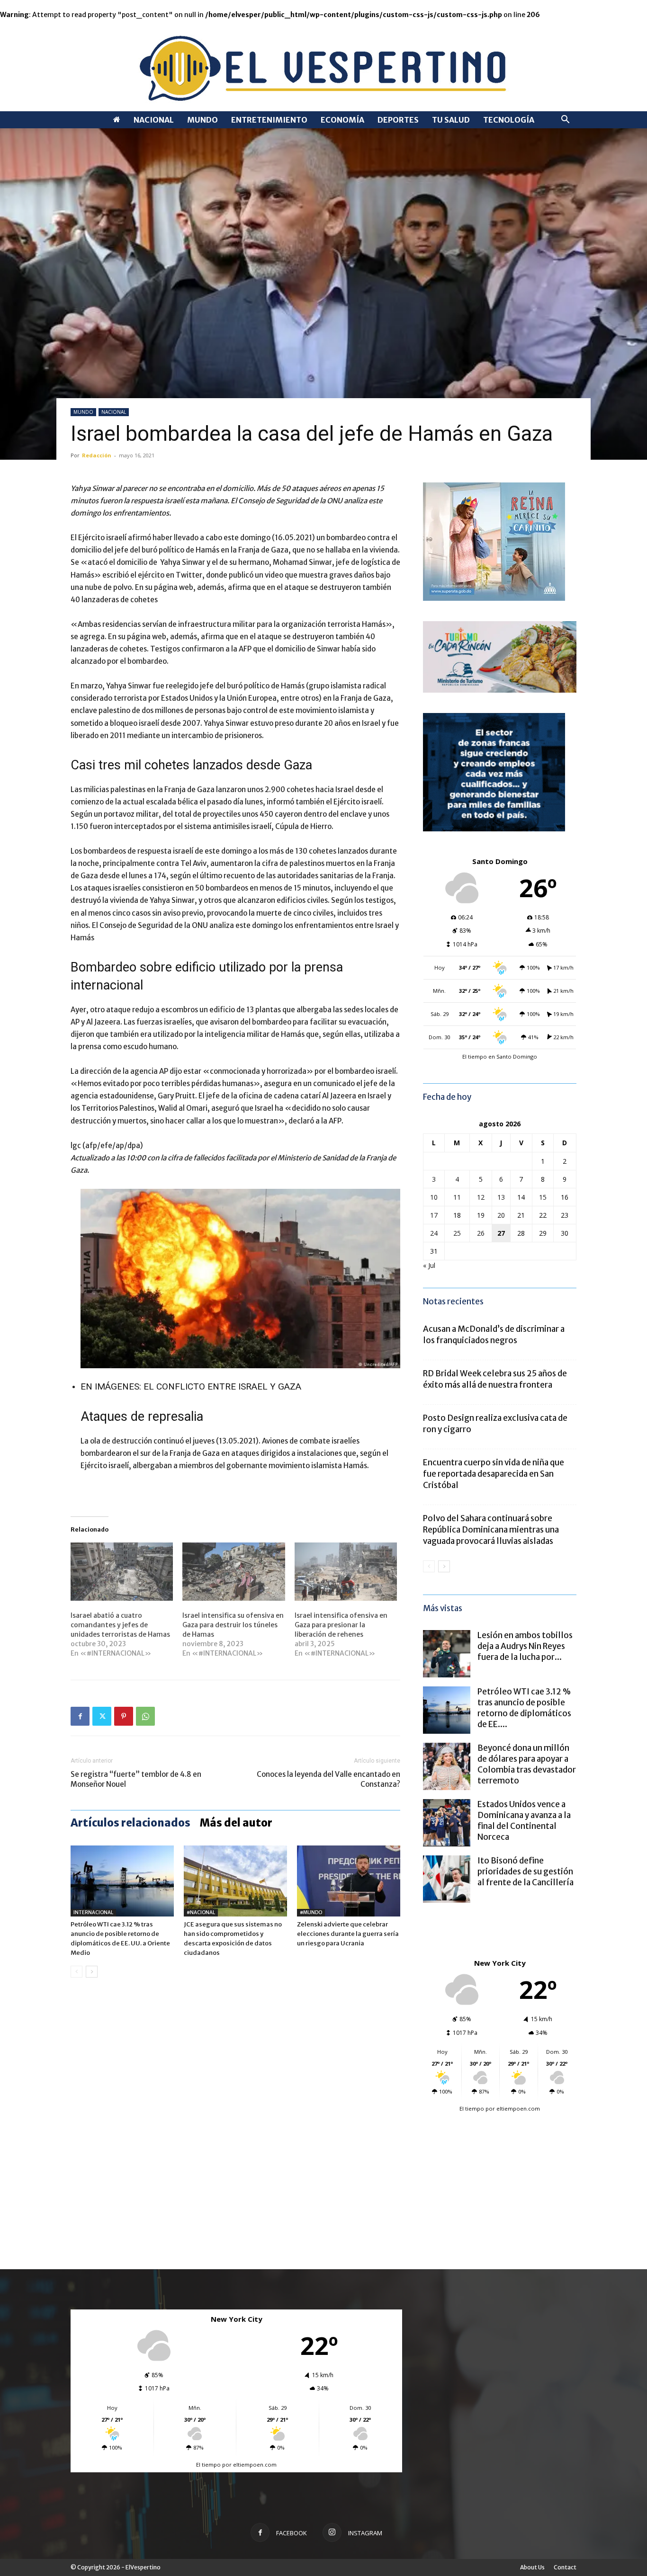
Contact (565, 2567)
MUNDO (202, 120)
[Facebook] (80, 1716)
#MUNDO (311, 1912)
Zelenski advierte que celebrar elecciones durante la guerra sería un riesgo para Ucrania (348, 1934)
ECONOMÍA (342, 120)
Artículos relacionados (130, 1823)
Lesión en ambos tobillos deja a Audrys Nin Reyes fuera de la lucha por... (525, 1646)
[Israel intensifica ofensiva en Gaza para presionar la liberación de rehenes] (346, 1572)
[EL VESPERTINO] (323, 66)
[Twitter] (102, 1716)
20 (501, 1215)
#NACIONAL (201, 1912)
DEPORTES (398, 120)
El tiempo (472, 2108)
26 (481, 1233)
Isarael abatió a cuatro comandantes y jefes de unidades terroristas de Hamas (120, 1625)
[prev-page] (76, 1972)
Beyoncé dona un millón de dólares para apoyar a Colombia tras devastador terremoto (527, 1764)
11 (457, 1197)
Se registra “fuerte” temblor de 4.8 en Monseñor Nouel (136, 1779)
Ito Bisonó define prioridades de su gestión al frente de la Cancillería (526, 1872)
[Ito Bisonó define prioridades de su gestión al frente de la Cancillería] (447, 1879)
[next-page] (92, 1972)
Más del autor (236, 1823)
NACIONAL (154, 120)
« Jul (429, 1265)
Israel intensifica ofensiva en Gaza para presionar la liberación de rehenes (341, 1625)
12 (481, 1197)
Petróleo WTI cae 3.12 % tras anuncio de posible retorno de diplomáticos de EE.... (524, 1708)
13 (501, 1197)
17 (434, 1215)
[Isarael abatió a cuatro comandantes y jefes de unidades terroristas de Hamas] (122, 1572)
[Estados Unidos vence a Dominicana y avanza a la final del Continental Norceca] (447, 1823)
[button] (565, 120)
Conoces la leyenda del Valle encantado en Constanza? (328, 1779)
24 (434, 1233)
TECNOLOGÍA (509, 120)
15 (543, 1197)
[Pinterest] (124, 1716)
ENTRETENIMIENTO (269, 120)
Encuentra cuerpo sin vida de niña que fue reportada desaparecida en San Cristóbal (494, 1474)
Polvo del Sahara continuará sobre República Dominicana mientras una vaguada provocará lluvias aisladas (491, 1530)
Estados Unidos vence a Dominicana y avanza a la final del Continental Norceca (524, 1821)
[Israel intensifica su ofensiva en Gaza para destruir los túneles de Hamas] (234, 1572)
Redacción (97, 455)
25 (457, 1233)
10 (434, 1197)
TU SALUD (451, 120)
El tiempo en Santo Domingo (500, 1056)
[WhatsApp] (145, 1716)
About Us (532, 2567)
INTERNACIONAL (93, 1912)
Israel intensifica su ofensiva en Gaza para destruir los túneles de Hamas (233, 1625)
